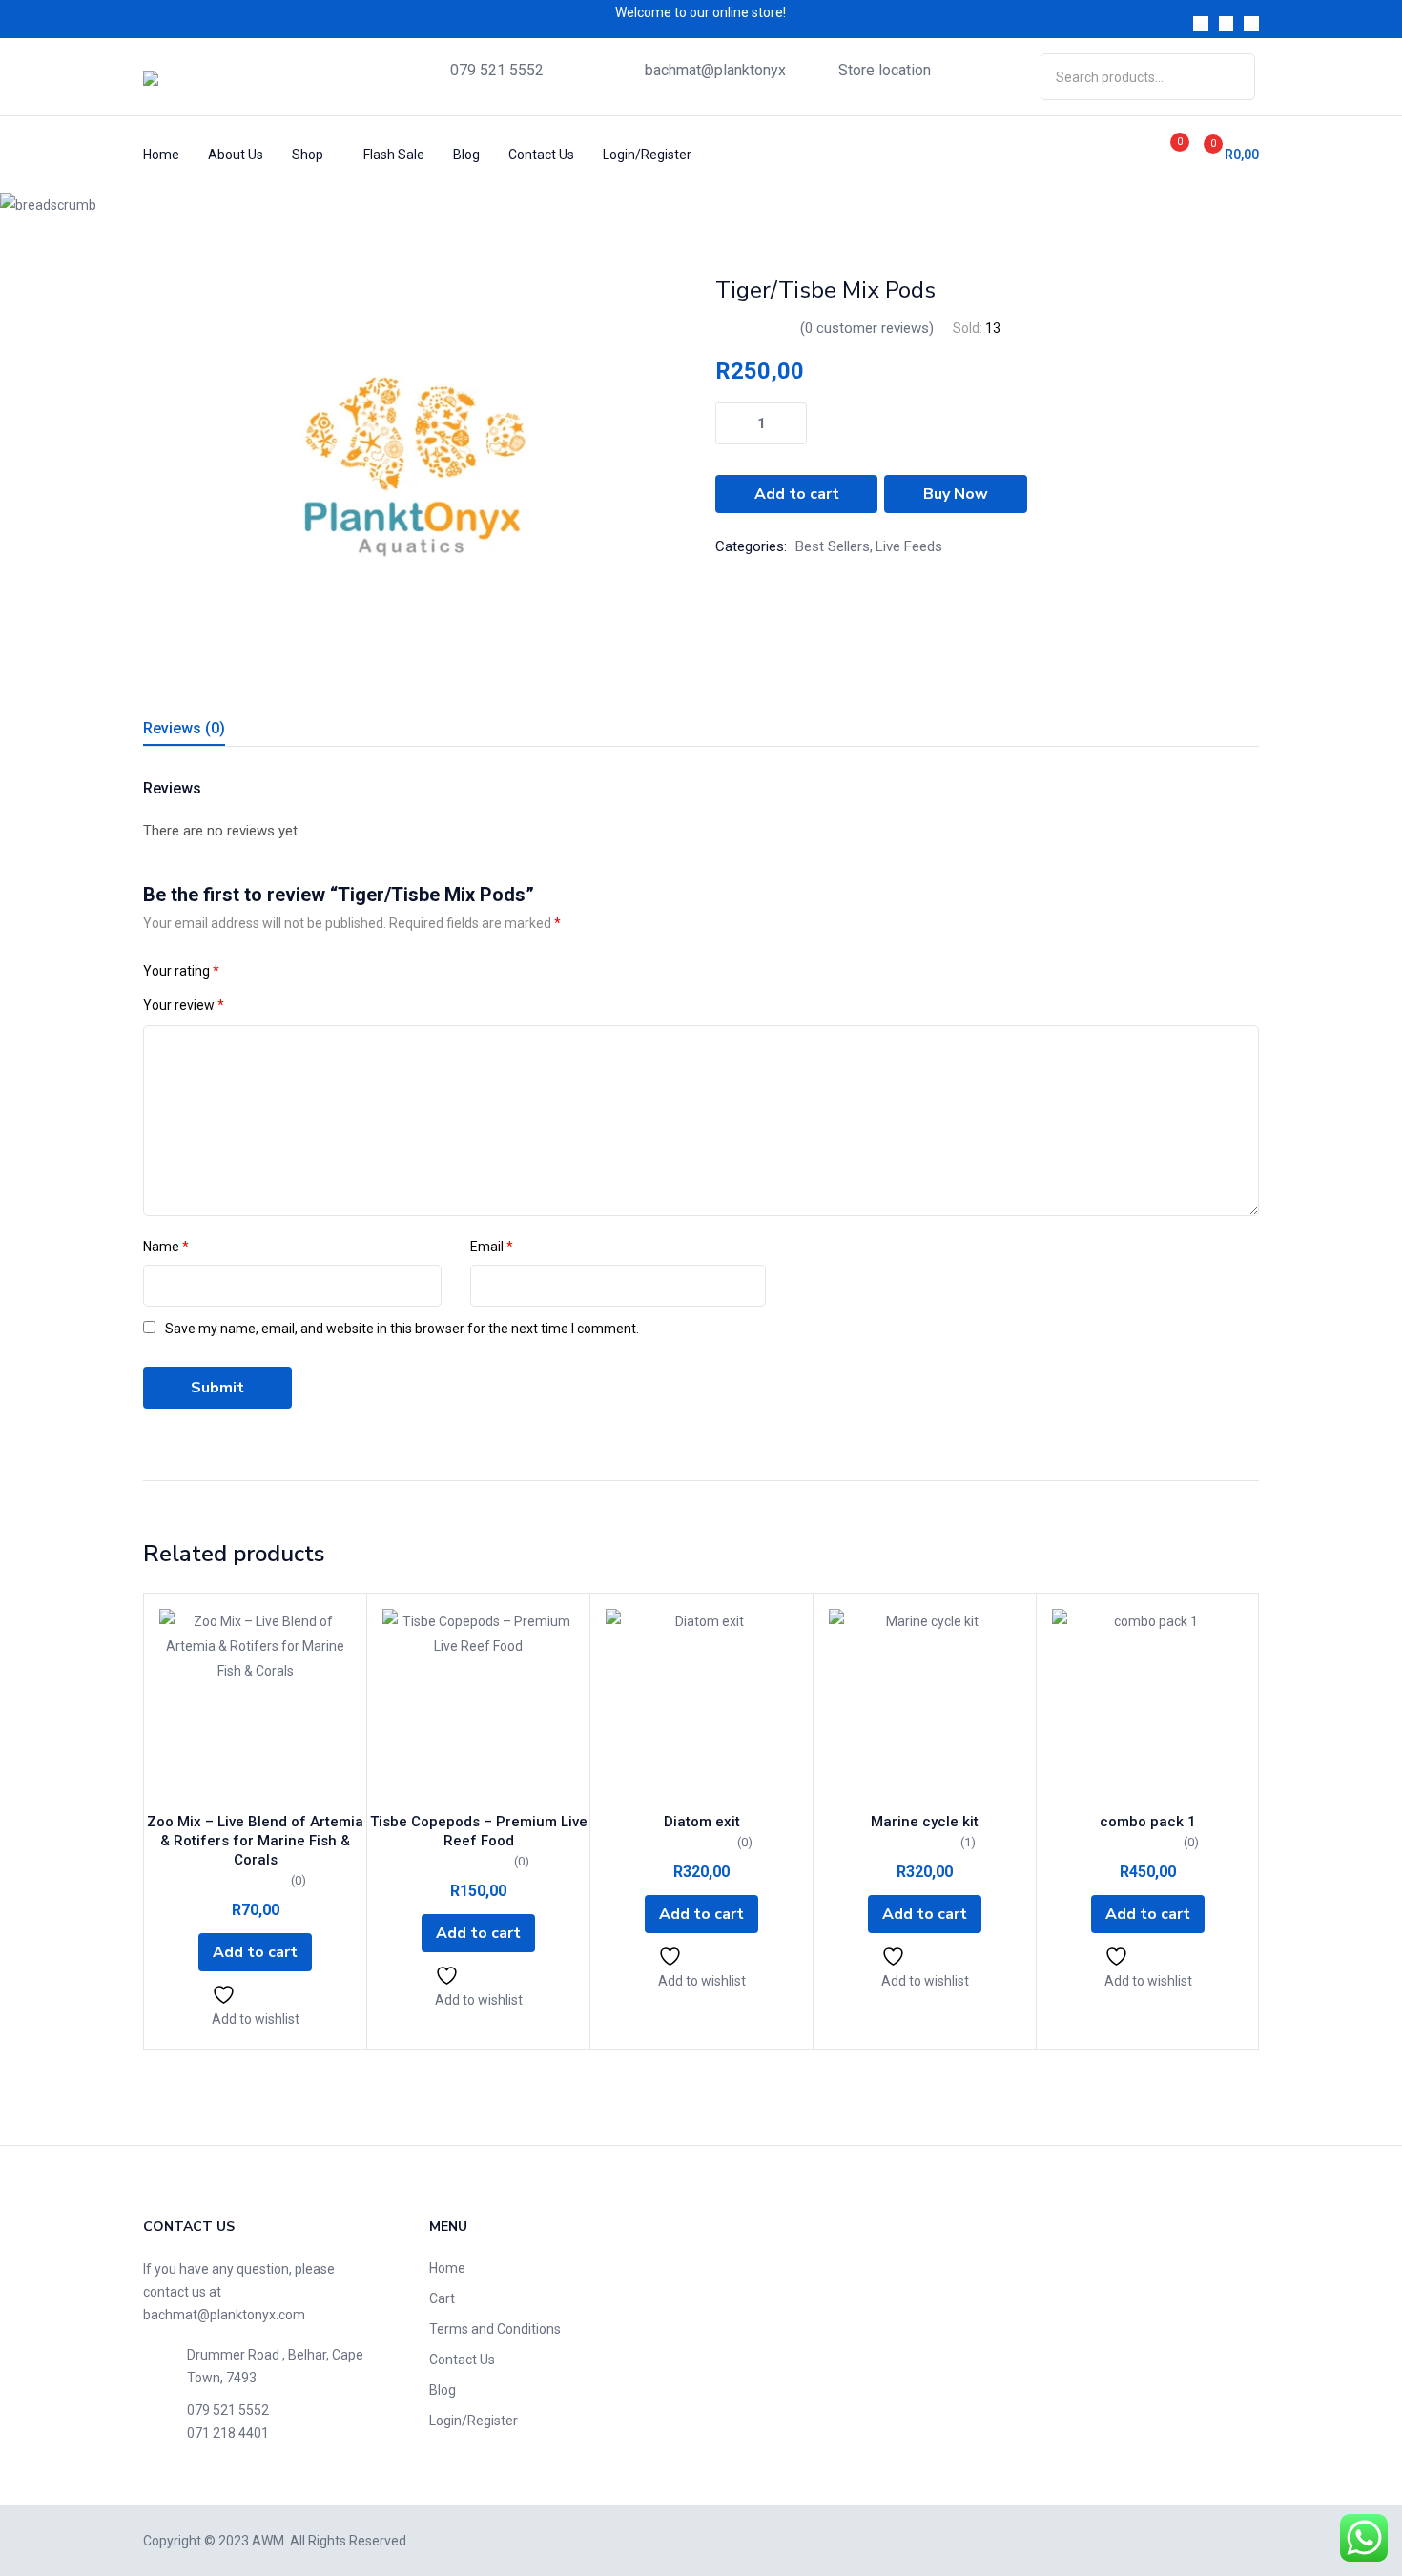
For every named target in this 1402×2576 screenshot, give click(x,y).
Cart (442, 2298)
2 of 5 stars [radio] (263, 971)
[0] (1159, 154)
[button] (1224, 154)
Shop (309, 155)
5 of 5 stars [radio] (332, 971)
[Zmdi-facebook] (1201, 24)
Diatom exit (702, 1822)
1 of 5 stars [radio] (240, 971)
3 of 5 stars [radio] (286, 971)
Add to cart (797, 494)
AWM (268, 2541)
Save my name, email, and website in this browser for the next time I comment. (402, 1329)
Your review (184, 1005)
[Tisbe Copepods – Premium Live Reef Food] (478, 1705)
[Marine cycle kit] (925, 1705)
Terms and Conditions (495, 2329)
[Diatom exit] (701, 1705)
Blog (466, 155)
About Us (236, 155)
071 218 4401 (228, 2433)
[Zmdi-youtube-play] (1227, 24)
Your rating (181, 971)
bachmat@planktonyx (715, 70)
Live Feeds (337, 205)
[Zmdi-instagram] (1251, 24)
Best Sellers (833, 546)
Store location (885, 70)
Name (166, 1247)
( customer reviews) (867, 328)
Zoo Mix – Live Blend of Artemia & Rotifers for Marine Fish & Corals (255, 1841)
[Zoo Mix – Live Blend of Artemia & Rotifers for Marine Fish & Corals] (255, 1705)
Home (161, 155)
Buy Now (956, 494)
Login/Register (647, 155)
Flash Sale (394, 155)
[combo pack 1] (1148, 1705)
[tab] (207, 731)
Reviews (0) (184, 728)
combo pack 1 (1148, 1822)
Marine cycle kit (925, 1822)
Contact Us (541, 155)
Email (492, 1247)
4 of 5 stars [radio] (309, 971)
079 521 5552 (497, 70)
